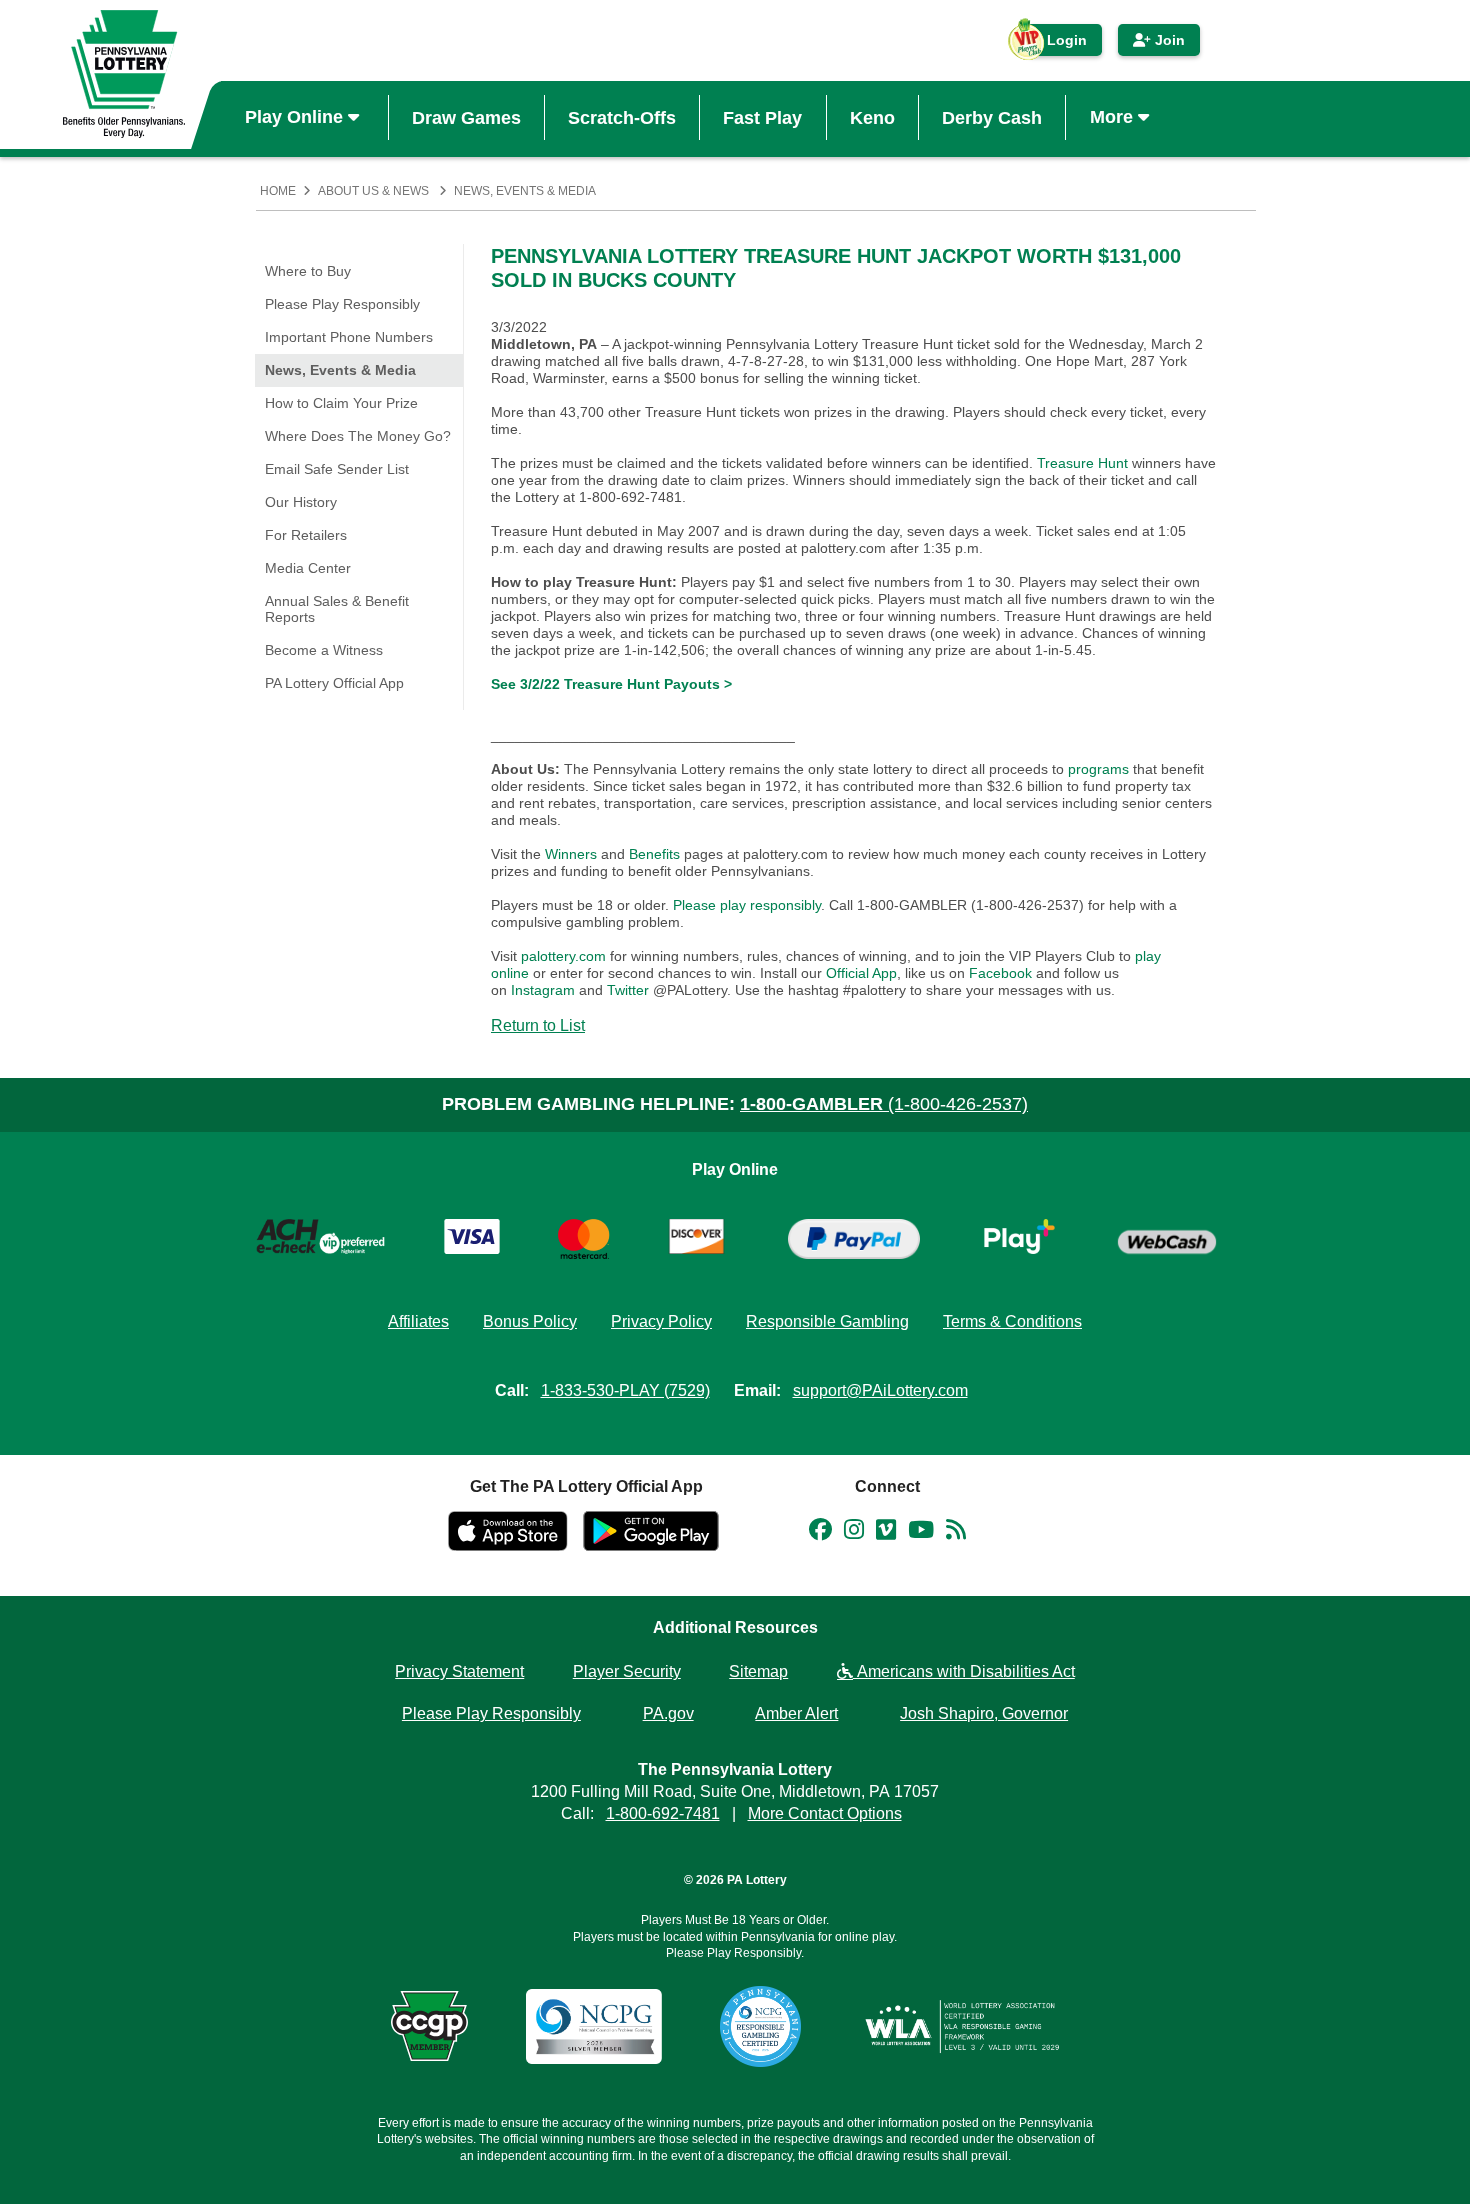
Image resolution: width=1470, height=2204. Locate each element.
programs (1098, 769)
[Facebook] (820, 1533)
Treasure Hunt (1082, 463)
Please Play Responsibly (342, 304)
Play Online (296, 117)
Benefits (654, 854)
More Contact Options (825, 1813)
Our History (301, 502)
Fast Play (762, 117)
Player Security (627, 1671)
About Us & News (373, 191)
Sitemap (758, 1671)
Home (278, 191)
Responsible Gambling (827, 1321)
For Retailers (306, 535)
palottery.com (565, 956)
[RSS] (956, 1533)
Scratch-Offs (622, 117)
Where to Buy (308, 271)
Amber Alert (796, 1713)
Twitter (628, 990)
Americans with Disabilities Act (964, 1671)
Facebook (1000, 973)
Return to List (538, 1025)
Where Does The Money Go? (358, 436)
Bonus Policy (530, 1321)
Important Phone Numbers (349, 337)
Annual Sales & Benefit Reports (337, 609)
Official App (861, 973)
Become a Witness (324, 650)
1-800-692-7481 (663, 1813)
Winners (571, 854)
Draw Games (466, 117)
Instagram (543, 990)
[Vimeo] (886, 1533)
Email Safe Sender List (337, 469)
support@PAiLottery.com (880, 1390)
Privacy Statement (459, 1671)
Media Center (308, 568)
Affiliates (418, 1321)
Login (1057, 44)
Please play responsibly (747, 905)
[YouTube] (921, 1533)
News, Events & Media (525, 191)
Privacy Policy (661, 1321)
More (1114, 117)
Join (1168, 40)
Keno (872, 117)
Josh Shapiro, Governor (984, 1713)
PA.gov (668, 1713)
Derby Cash (992, 117)
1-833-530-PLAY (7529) (625, 1390)
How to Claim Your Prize (341, 403)
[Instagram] (854, 1533)
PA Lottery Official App (334, 683)
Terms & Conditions (1012, 1321)
